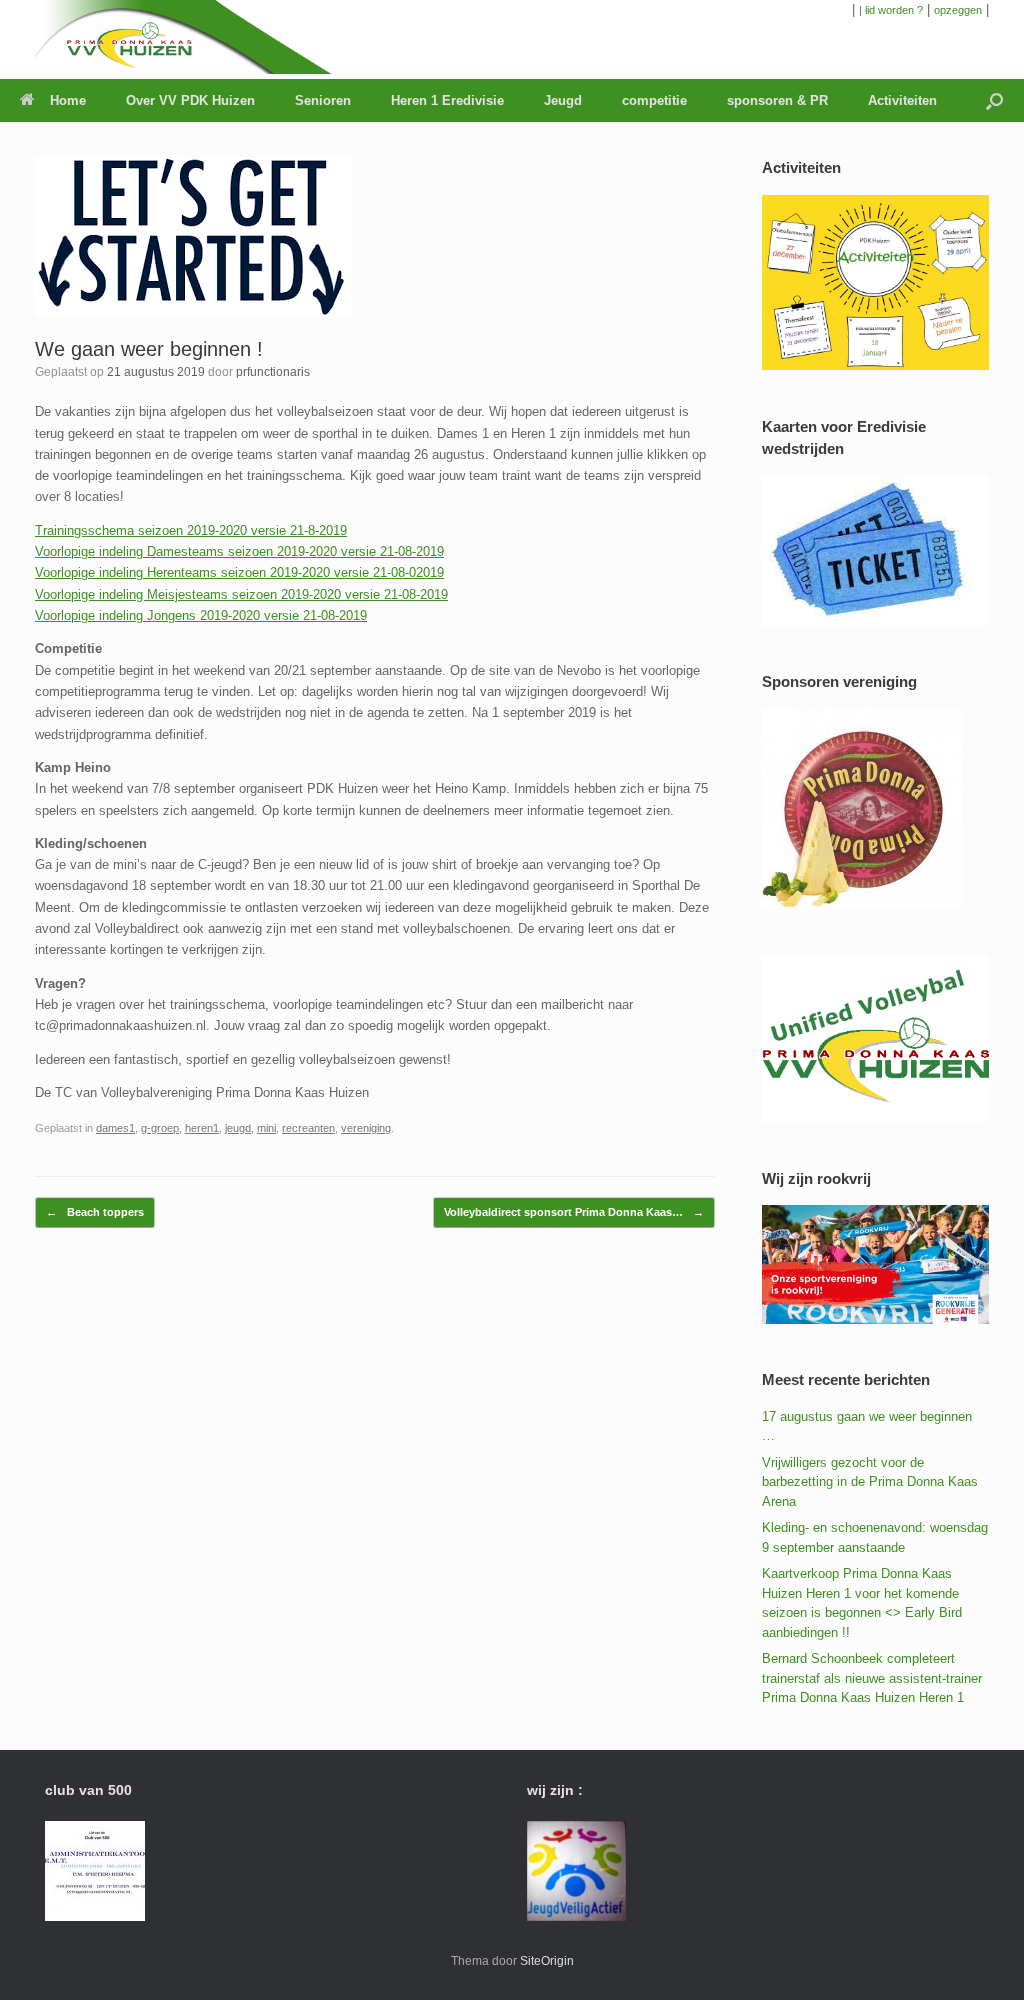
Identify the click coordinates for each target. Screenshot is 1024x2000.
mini (266, 1128)
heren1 (202, 1128)
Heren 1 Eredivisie (447, 100)
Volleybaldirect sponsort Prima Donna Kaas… (574, 1212)
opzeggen (958, 10)
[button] (994, 100)
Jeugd (563, 100)
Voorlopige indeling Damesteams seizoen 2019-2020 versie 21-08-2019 (239, 551)
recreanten (308, 1128)
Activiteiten (902, 100)
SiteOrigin (547, 1961)
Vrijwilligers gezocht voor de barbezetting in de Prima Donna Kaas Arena (870, 1482)
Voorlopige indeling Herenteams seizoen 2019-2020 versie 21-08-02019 (239, 572)
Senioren (323, 100)
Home (68, 100)
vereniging (366, 1128)
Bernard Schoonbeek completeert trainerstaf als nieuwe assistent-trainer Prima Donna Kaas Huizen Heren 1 (872, 1678)
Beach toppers (95, 1212)
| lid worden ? (891, 10)
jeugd (238, 1128)
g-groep (160, 1128)
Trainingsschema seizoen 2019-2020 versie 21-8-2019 (191, 530)
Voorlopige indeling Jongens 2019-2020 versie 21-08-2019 (201, 615)
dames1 (115, 1128)
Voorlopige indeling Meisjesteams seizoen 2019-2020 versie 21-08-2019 (241, 594)
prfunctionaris (273, 372)
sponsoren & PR (777, 100)
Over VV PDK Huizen (190, 100)
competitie (654, 100)
